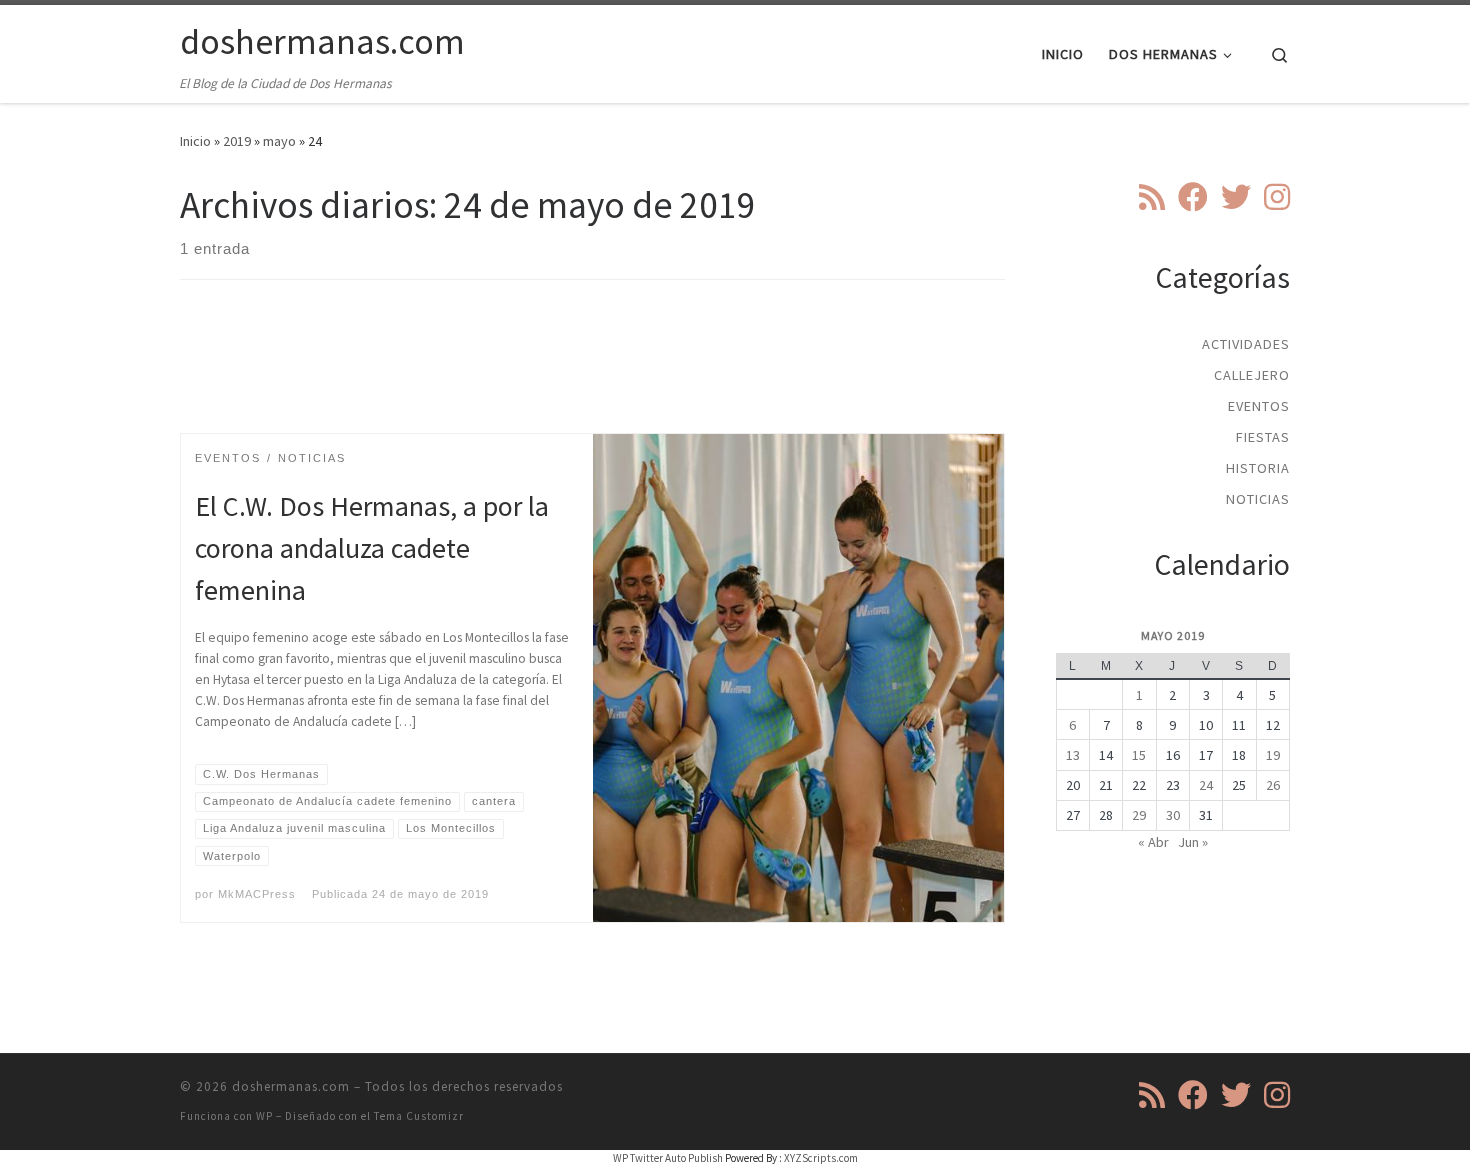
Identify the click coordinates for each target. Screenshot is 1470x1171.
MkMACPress (257, 894)
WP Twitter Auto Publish (668, 1158)
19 (1273, 755)
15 (1139, 755)
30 (1173, 815)
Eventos (1259, 406)
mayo (279, 141)
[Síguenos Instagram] (1277, 197)
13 (1073, 755)
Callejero (1252, 375)
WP (264, 1116)
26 (1273, 785)
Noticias (1258, 499)
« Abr (1153, 842)
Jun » (1193, 842)
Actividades (1246, 344)
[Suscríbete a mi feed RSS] (1152, 197)
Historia (1258, 468)
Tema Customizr (419, 1116)
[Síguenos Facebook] (1193, 197)
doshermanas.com (291, 1086)
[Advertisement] (593, 374)
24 (1206, 785)
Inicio (195, 141)
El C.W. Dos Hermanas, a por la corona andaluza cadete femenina (372, 548)
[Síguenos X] (1236, 197)
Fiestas (1263, 437)
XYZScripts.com (821, 1158)
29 (1139, 815)
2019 (237, 141)
